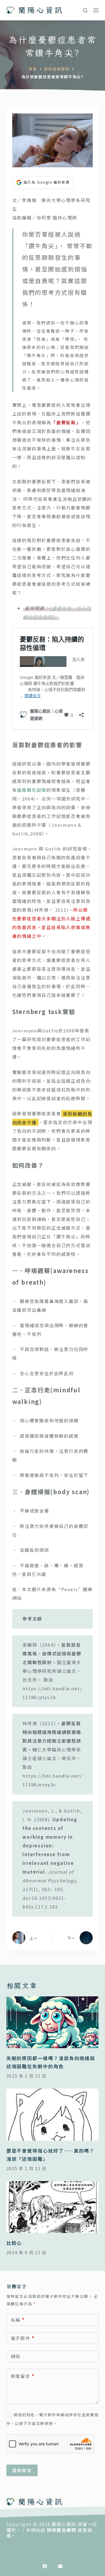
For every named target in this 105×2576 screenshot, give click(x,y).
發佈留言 (22, 2470)
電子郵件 (23, 2338)
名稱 (18, 2320)
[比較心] (53, 2207)
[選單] (96, 10)
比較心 (14, 2243)
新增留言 (23, 2376)
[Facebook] (45, 2566)
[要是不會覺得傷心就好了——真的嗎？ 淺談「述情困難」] (53, 2115)
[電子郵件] (60, 2566)
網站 (16, 2356)
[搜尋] (85, 10)
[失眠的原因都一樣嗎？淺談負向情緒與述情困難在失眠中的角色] (53, 2022)
